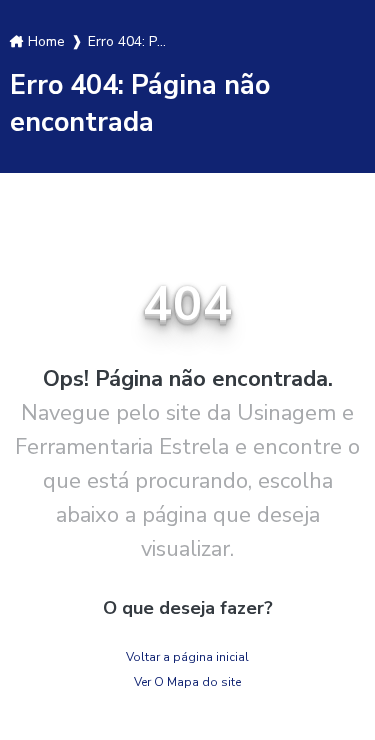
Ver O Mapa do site (187, 682)
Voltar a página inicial (187, 657)
